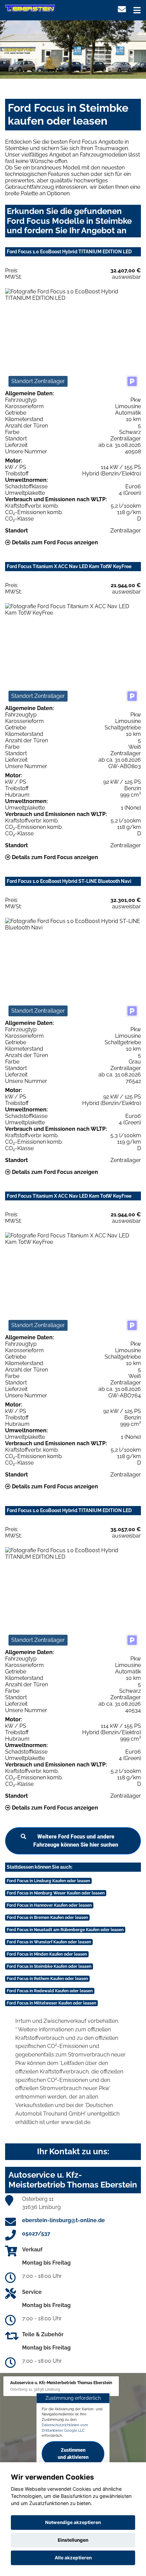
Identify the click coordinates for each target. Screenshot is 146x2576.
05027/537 (36, 2234)
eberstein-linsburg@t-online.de (63, 2220)
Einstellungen (73, 2540)
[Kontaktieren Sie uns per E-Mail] (122, 9)
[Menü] (137, 10)
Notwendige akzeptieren (73, 2522)
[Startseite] (30, 8)
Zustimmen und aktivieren (73, 2454)
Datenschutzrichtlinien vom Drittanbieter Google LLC (65, 2428)
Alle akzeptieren (73, 2558)
